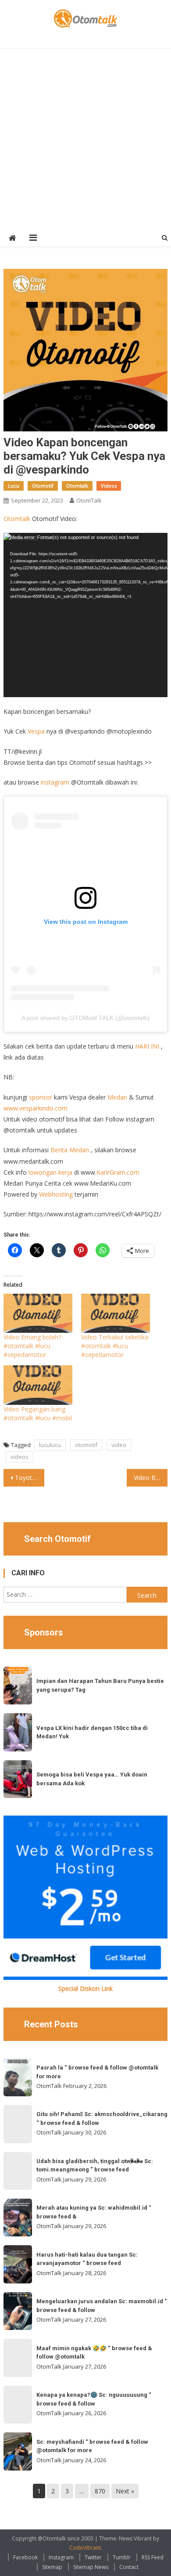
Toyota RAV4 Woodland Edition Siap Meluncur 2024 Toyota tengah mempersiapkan (30, 1478)
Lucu (14, 486)
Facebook (25, 2557)
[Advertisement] (85, 139)
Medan (117, 1097)
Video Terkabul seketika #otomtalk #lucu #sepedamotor (115, 1346)
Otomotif (43, 486)
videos (20, 1457)
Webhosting (56, 1194)
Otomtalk (77, 486)
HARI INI (147, 1046)
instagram (55, 782)
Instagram (61, 2557)
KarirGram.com (118, 1172)
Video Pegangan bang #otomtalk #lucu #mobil (38, 1413)
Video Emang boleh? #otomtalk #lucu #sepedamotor (32, 1346)
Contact (129, 2567)
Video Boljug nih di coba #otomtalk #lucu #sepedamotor (151, 1478)
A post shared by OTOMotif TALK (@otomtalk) (85, 1018)
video (119, 1445)
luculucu (50, 1445)
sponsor (41, 1097)
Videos (109, 486)
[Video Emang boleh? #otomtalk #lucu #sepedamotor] (38, 1313)
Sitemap (52, 2567)
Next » (125, 2491)
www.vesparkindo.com (36, 1108)
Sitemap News (91, 2567)
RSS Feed (153, 2557)
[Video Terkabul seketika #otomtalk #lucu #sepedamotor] (116, 1313)
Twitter (93, 2557)
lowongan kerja (50, 1172)
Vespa (36, 731)
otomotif (86, 1445)
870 (100, 2491)
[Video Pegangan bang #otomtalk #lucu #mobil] (38, 1385)
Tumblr (122, 2557)
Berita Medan (70, 1150)
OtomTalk (89, 500)
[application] (85, 615)
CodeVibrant (85, 2548)
